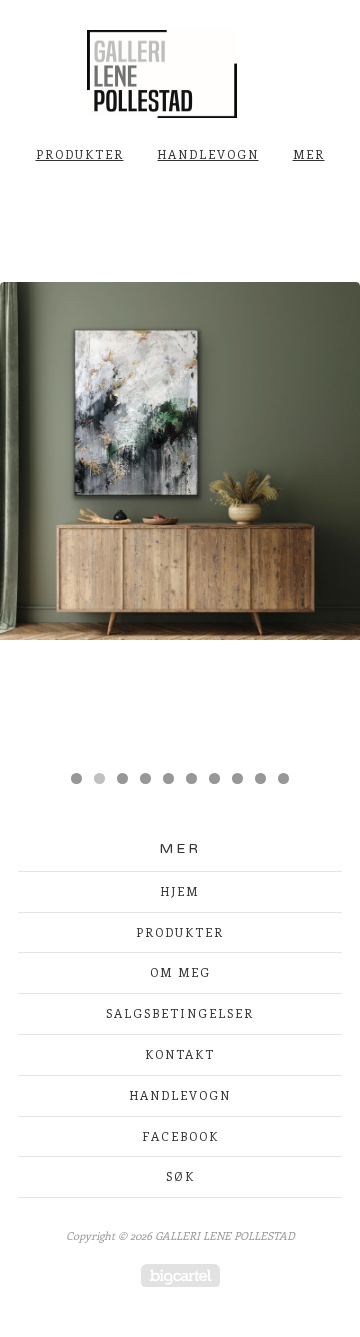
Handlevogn (208, 154)
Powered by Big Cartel (180, 1275)
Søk (180, 1176)
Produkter (80, 154)
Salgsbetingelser (180, 1013)
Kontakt (180, 1054)
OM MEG (180, 972)
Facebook (180, 1136)
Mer (309, 154)
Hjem (180, 891)
